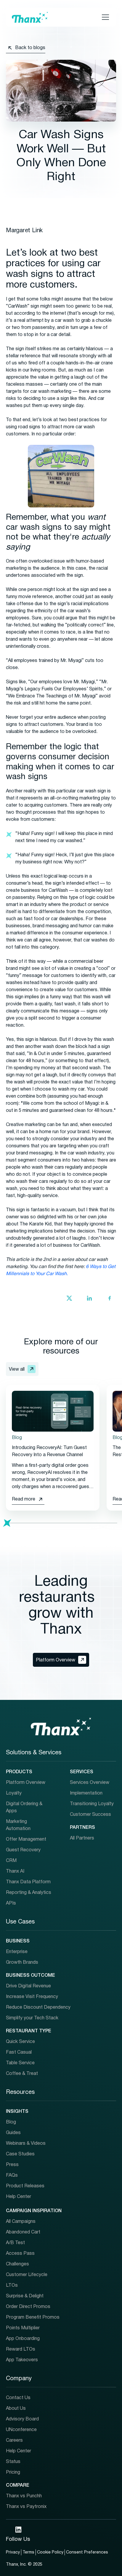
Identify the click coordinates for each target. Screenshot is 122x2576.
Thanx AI (15, 1871)
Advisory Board (22, 2419)
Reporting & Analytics (29, 1893)
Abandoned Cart (23, 2232)
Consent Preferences (87, 2552)
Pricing (13, 2472)
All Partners (82, 1838)
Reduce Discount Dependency (38, 2007)
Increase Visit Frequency (32, 1997)
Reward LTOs (21, 2349)
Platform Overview (26, 1783)
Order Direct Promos (28, 2307)
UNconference (21, 2430)
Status (13, 2462)
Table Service (20, 2063)
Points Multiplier (23, 2328)
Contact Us (18, 2398)
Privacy (13, 2552)
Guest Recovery (23, 1850)
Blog (11, 2122)
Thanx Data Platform (28, 1882)
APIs (11, 1903)
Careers (14, 2441)
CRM (11, 1861)
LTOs (12, 2286)
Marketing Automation (18, 1825)
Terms (28, 2552)
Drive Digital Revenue (28, 1986)
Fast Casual (19, 2052)
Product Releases (25, 2186)
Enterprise (17, 1952)
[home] (30, 17)
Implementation (86, 1793)
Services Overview (90, 1783)
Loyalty (14, 1793)
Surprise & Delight (25, 2296)
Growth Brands (22, 1963)
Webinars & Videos (26, 2144)
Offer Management (26, 1839)
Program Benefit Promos (33, 2317)
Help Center (19, 2197)
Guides (13, 2133)
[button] (104, 17)
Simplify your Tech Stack (32, 2018)
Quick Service (20, 2042)
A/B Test (15, 2243)
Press (12, 2165)
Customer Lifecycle (27, 2275)
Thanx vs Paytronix (26, 2507)
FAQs (12, 2176)
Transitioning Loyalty (92, 1804)
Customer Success (90, 1815)
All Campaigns (21, 2222)
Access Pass (20, 2254)
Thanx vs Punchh (24, 2496)
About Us (16, 2409)
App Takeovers (22, 2360)
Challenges (17, 2264)
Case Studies (20, 2154)
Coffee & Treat (22, 2074)
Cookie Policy (50, 2552)
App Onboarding (23, 2339)
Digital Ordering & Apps (24, 1808)
